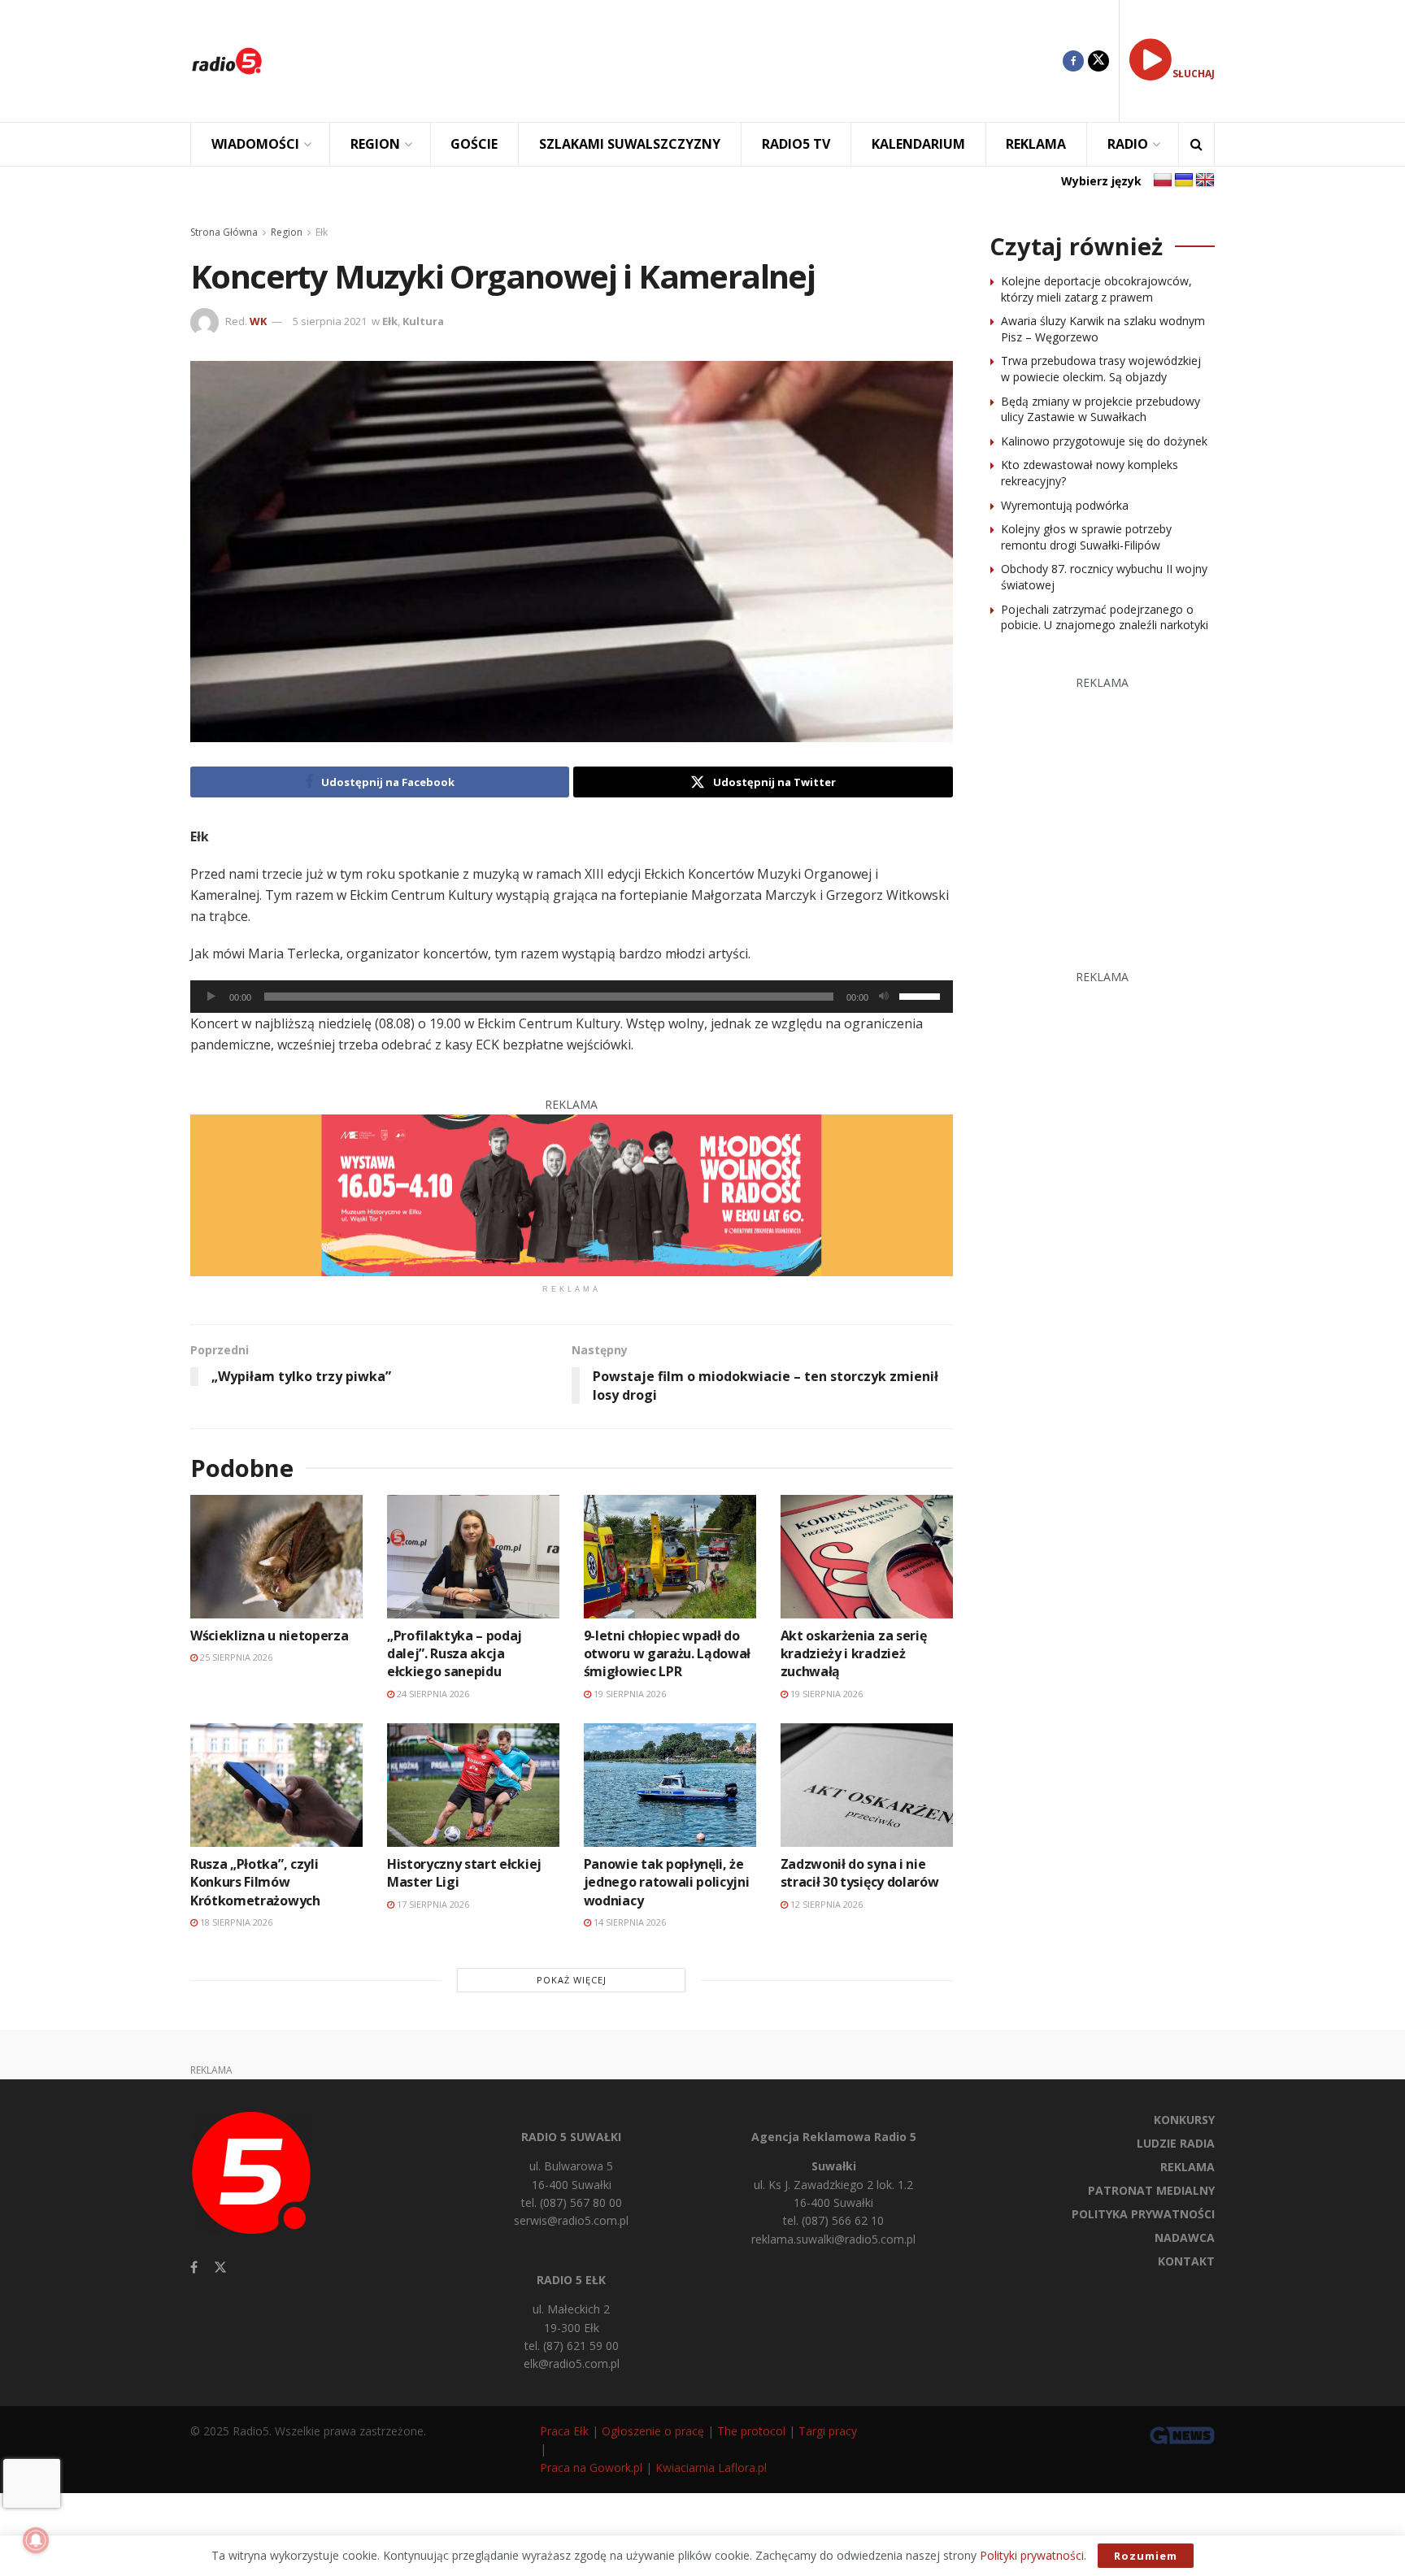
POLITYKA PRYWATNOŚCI (1143, 2214)
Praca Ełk (564, 2431)
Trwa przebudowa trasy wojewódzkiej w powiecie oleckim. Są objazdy (1101, 369)
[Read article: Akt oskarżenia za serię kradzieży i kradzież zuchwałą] (867, 1556)
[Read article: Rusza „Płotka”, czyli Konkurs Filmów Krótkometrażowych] (276, 1785)
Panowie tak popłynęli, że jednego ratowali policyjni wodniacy (667, 1882)
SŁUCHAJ (1194, 74)
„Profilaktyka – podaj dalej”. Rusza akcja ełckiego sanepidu (455, 1654)
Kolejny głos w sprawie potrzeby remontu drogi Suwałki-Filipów (1086, 537)
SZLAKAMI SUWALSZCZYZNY (630, 144)
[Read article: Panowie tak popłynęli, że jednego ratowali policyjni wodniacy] (670, 1785)
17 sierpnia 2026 (432, 1904)
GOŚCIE (474, 144)
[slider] (922, 995)
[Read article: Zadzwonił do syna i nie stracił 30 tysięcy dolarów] (867, 1785)
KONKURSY (1184, 2120)
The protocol (751, 2431)
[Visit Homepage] (227, 61)
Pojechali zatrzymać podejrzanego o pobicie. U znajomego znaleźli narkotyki (1105, 617)
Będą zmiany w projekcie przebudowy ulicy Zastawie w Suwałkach (1101, 409)
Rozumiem (1146, 2556)
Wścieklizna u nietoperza (269, 1636)
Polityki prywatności (1032, 2555)
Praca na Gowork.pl (591, 2467)
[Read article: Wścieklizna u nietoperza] (276, 1556)
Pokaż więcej (572, 1980)
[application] (572, 997)
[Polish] (1163, 180)
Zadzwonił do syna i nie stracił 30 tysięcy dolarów (860, 1873)
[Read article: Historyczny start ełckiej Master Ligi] (473, 1785)
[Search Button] (1196, 144)
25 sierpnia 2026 (235, 1657)
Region (287, 232)
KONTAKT (1186, 2261)
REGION (375, 144)
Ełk (322, 232)
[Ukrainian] (1184, 180)
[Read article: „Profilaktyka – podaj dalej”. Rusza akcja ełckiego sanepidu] (473, 1556)
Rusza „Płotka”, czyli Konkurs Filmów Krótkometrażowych (255, 1882)
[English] (1205, 180)
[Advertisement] (675, 61)
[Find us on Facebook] (1073, 61)
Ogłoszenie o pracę (653, 2431)
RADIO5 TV (796, 144)
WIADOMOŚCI (255, 144)
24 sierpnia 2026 (432, 1694)
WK (258, 321)
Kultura (423, 321)
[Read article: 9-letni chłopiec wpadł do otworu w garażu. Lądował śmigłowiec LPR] (670, 1556)
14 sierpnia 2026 (629, 1922)
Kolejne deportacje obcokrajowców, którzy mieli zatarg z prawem (1096, 289)
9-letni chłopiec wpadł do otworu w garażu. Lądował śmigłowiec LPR (667, 1654)
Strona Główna (224, 232)
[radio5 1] (572, 1194)
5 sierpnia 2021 (330, 321)
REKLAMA (1036, 144)
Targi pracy (828, 2431)
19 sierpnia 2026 (629, 1694)
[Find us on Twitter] (1098, 61)
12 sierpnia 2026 (825, 1904)
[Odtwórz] (211, 997)
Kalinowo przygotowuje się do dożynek (1104, 441)
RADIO (1128, 144)
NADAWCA (1185, 2237)
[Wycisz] (884, 997)
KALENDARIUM (918, 144)
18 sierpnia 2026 (235, 1922)
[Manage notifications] (36, 2540)
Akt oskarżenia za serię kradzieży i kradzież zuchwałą (854, 1654)
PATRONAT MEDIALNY (1151, 2190)
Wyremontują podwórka (1065, 505)
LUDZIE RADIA (1176, 2143)
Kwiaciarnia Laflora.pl (711, 2467)
